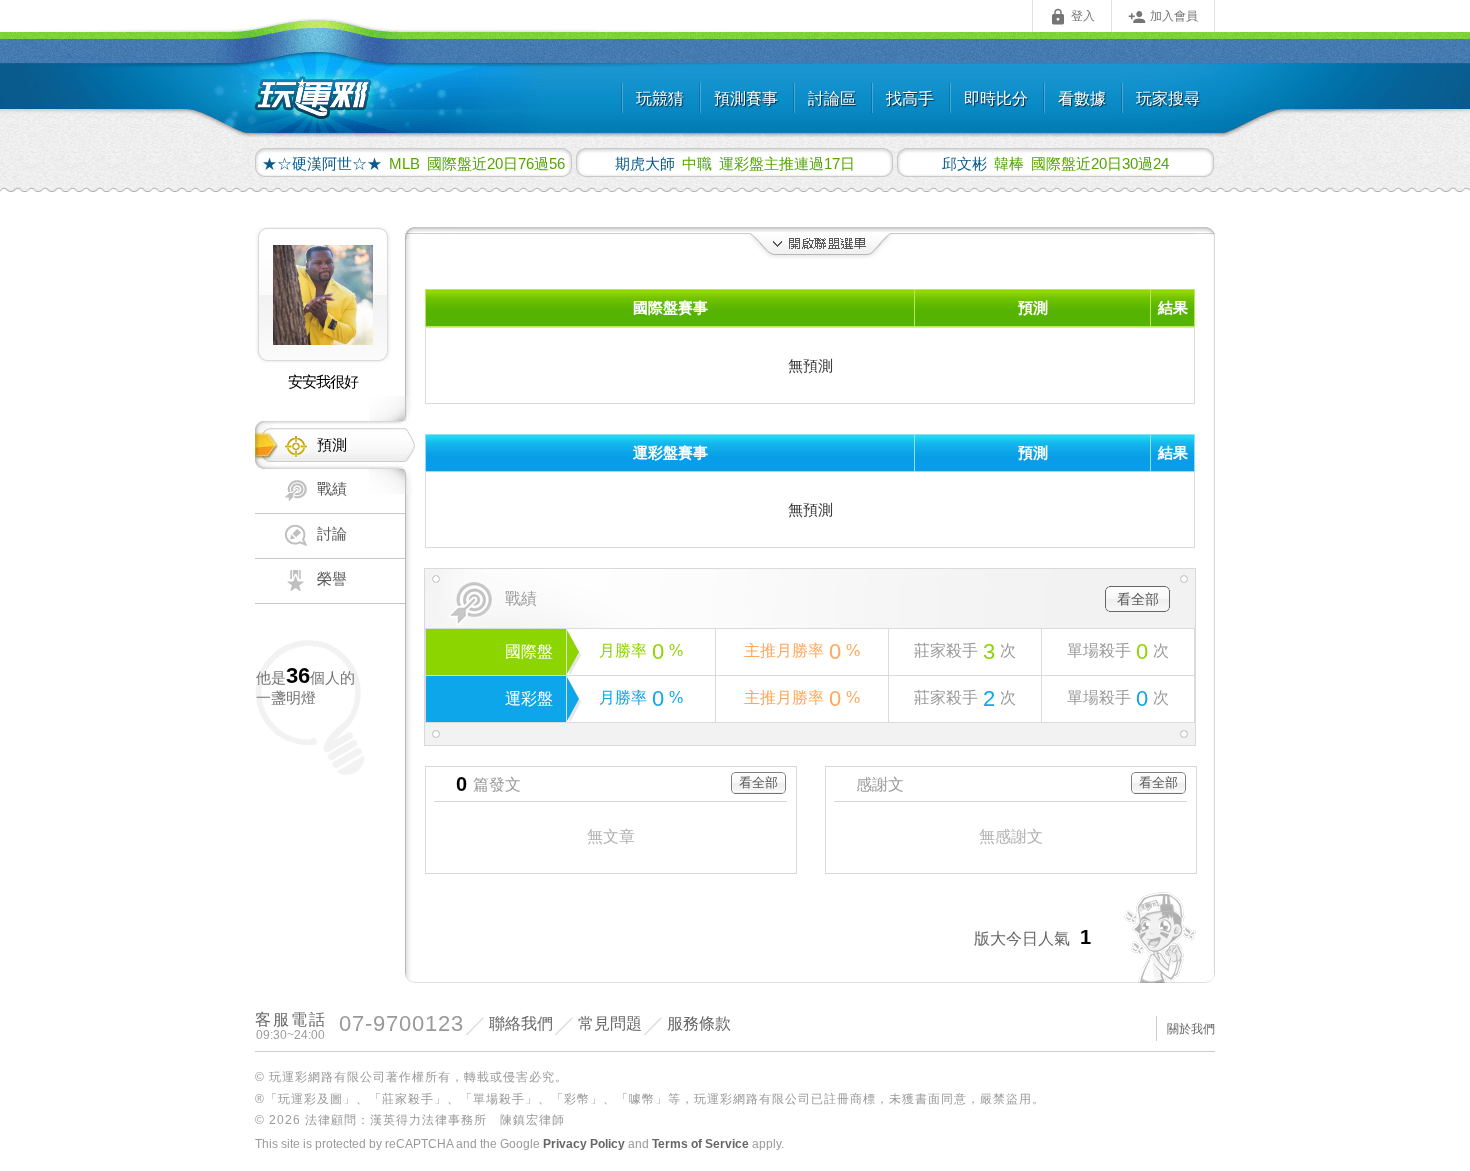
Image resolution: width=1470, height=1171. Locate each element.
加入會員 (1163, 17)
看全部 (1138, 599)
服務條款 (699, 1023)
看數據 (1082, 98)
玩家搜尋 (1168, 98)
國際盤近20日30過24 (1055, 163)
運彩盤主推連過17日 (735, 163)
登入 (1072, 17)
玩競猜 (660, 98)
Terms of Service (700, 1144)
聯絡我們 (521, 1023)
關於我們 (1191, 1029)
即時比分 (996, 98)
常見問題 (610, 1023)
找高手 (910, 98)
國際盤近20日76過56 (413, 163)
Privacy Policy (584, 1144)
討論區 (832, 98)
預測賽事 (746, 98)
